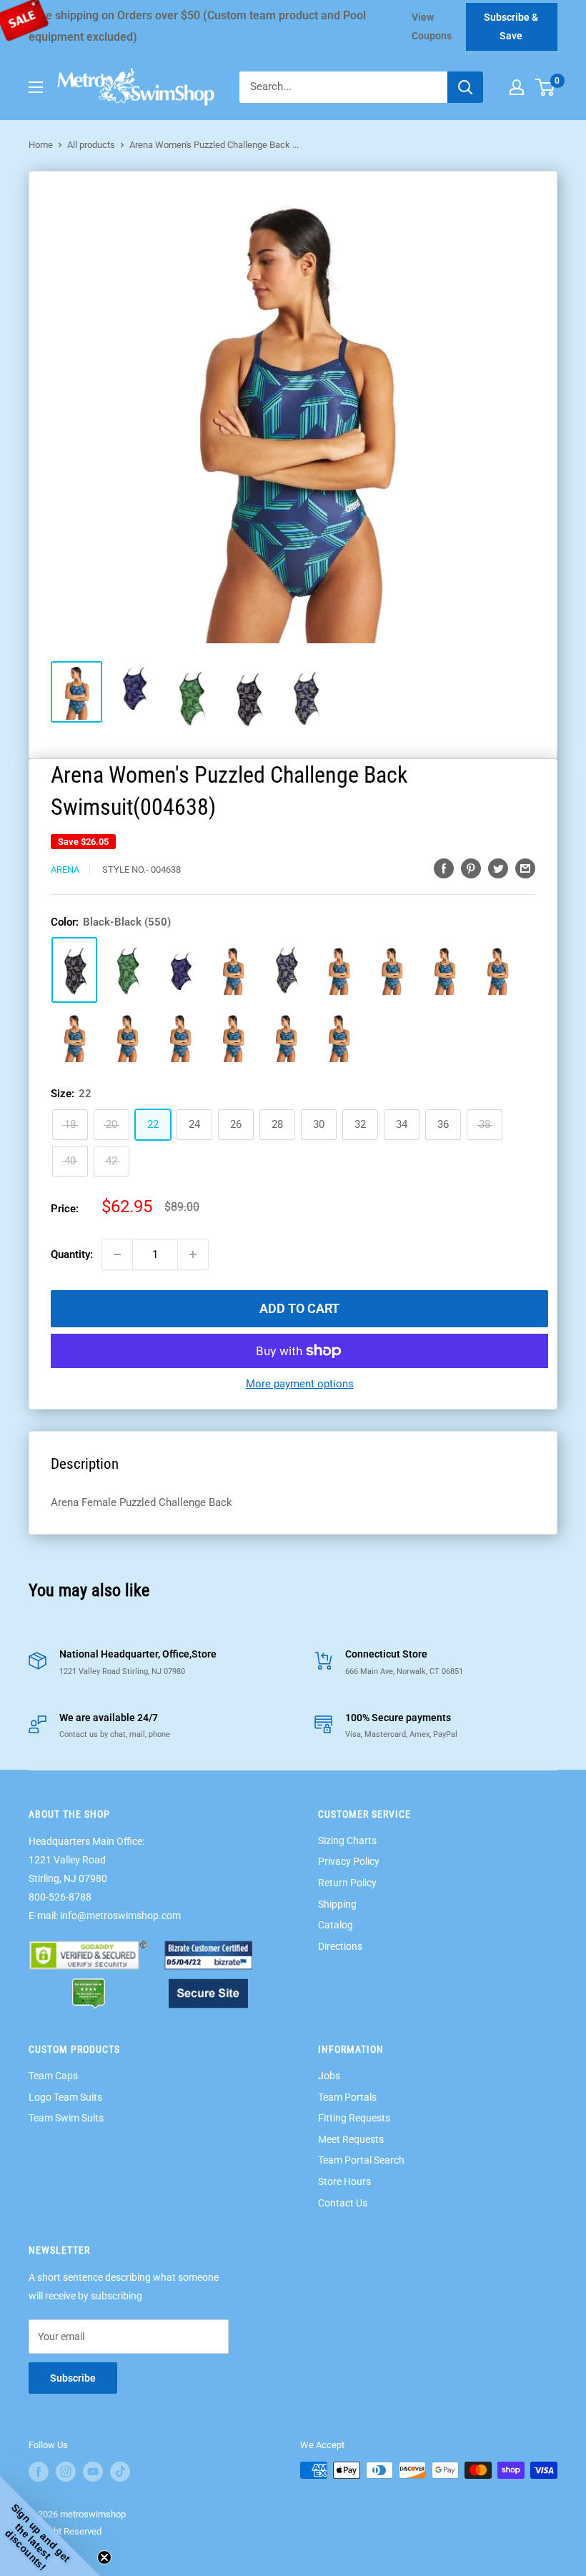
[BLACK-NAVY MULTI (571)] (127, 1037)
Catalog (336, 1925)
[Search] (465, 87)
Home (41, 145)
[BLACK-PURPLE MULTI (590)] (180, 1037)
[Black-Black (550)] (74, 970)
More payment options (300, 1384)
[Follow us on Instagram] (66, 2472)
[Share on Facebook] (444, 868)
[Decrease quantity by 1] (117, 1254)
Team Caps (53, 2076)
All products (91, 145)
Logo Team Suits (65, 2097)
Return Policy (347, 1883)
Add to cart (299, 1308)
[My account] (517, 87)
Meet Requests (351, 2139)
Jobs (329, 2076)
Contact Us (343, 2203)
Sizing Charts (347, 1841)
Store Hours (344, 2181)
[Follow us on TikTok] (120, 2472)
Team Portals (347, 2097)
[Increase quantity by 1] (193, 1254)
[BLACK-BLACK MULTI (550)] (445, 970)
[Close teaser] (104, 2557)
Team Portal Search (361, 2160)
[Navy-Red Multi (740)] (180, 970)
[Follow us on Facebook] (39, 2472)
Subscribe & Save (511, 26)
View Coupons (432, 26)
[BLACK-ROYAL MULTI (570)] (74, 1037)
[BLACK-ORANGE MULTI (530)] (392, 970)
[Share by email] (525, 868)
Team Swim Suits (66, 2118)
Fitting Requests (354, 2118)
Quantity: (72, 1254)
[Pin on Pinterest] (471, 868)
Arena (65, 870)
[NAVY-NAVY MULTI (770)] (286, 1037)
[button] (50, 2526)
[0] (546, 87)
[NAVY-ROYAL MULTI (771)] (339, 1037)
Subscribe (73, 2378)
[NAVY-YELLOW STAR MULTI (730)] (233, 1037)
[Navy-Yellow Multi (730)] (286, 970)
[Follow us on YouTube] (93, 2472)
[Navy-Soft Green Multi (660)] (233, 970)
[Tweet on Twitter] (498, 868)
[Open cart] (545, 87)
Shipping (337, 1904)
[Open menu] (36, 87)
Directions (340, 1946)
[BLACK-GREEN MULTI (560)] (497, 970)
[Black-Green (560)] (127, 970)
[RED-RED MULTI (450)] (339, 970)
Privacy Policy (349, 1861)
